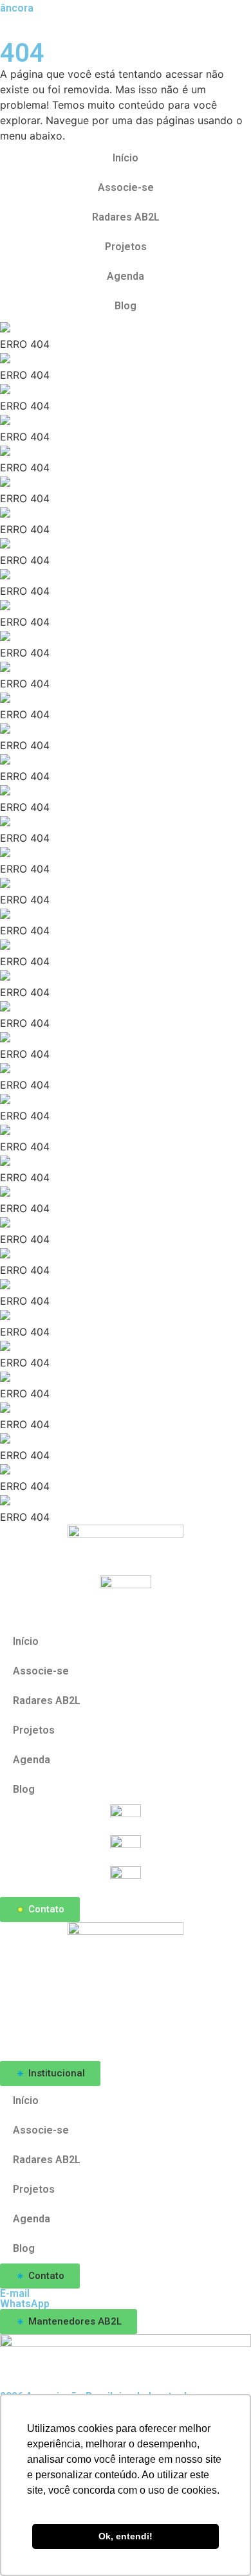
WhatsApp (25, 2304)
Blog (126, 306)
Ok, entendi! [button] (126, 2536)
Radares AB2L (126, 217)
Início (126, 158)
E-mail (15, 2293)
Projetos (126, 247)
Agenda (126, 276)
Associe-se (126, 187)
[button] (50, 2073)
